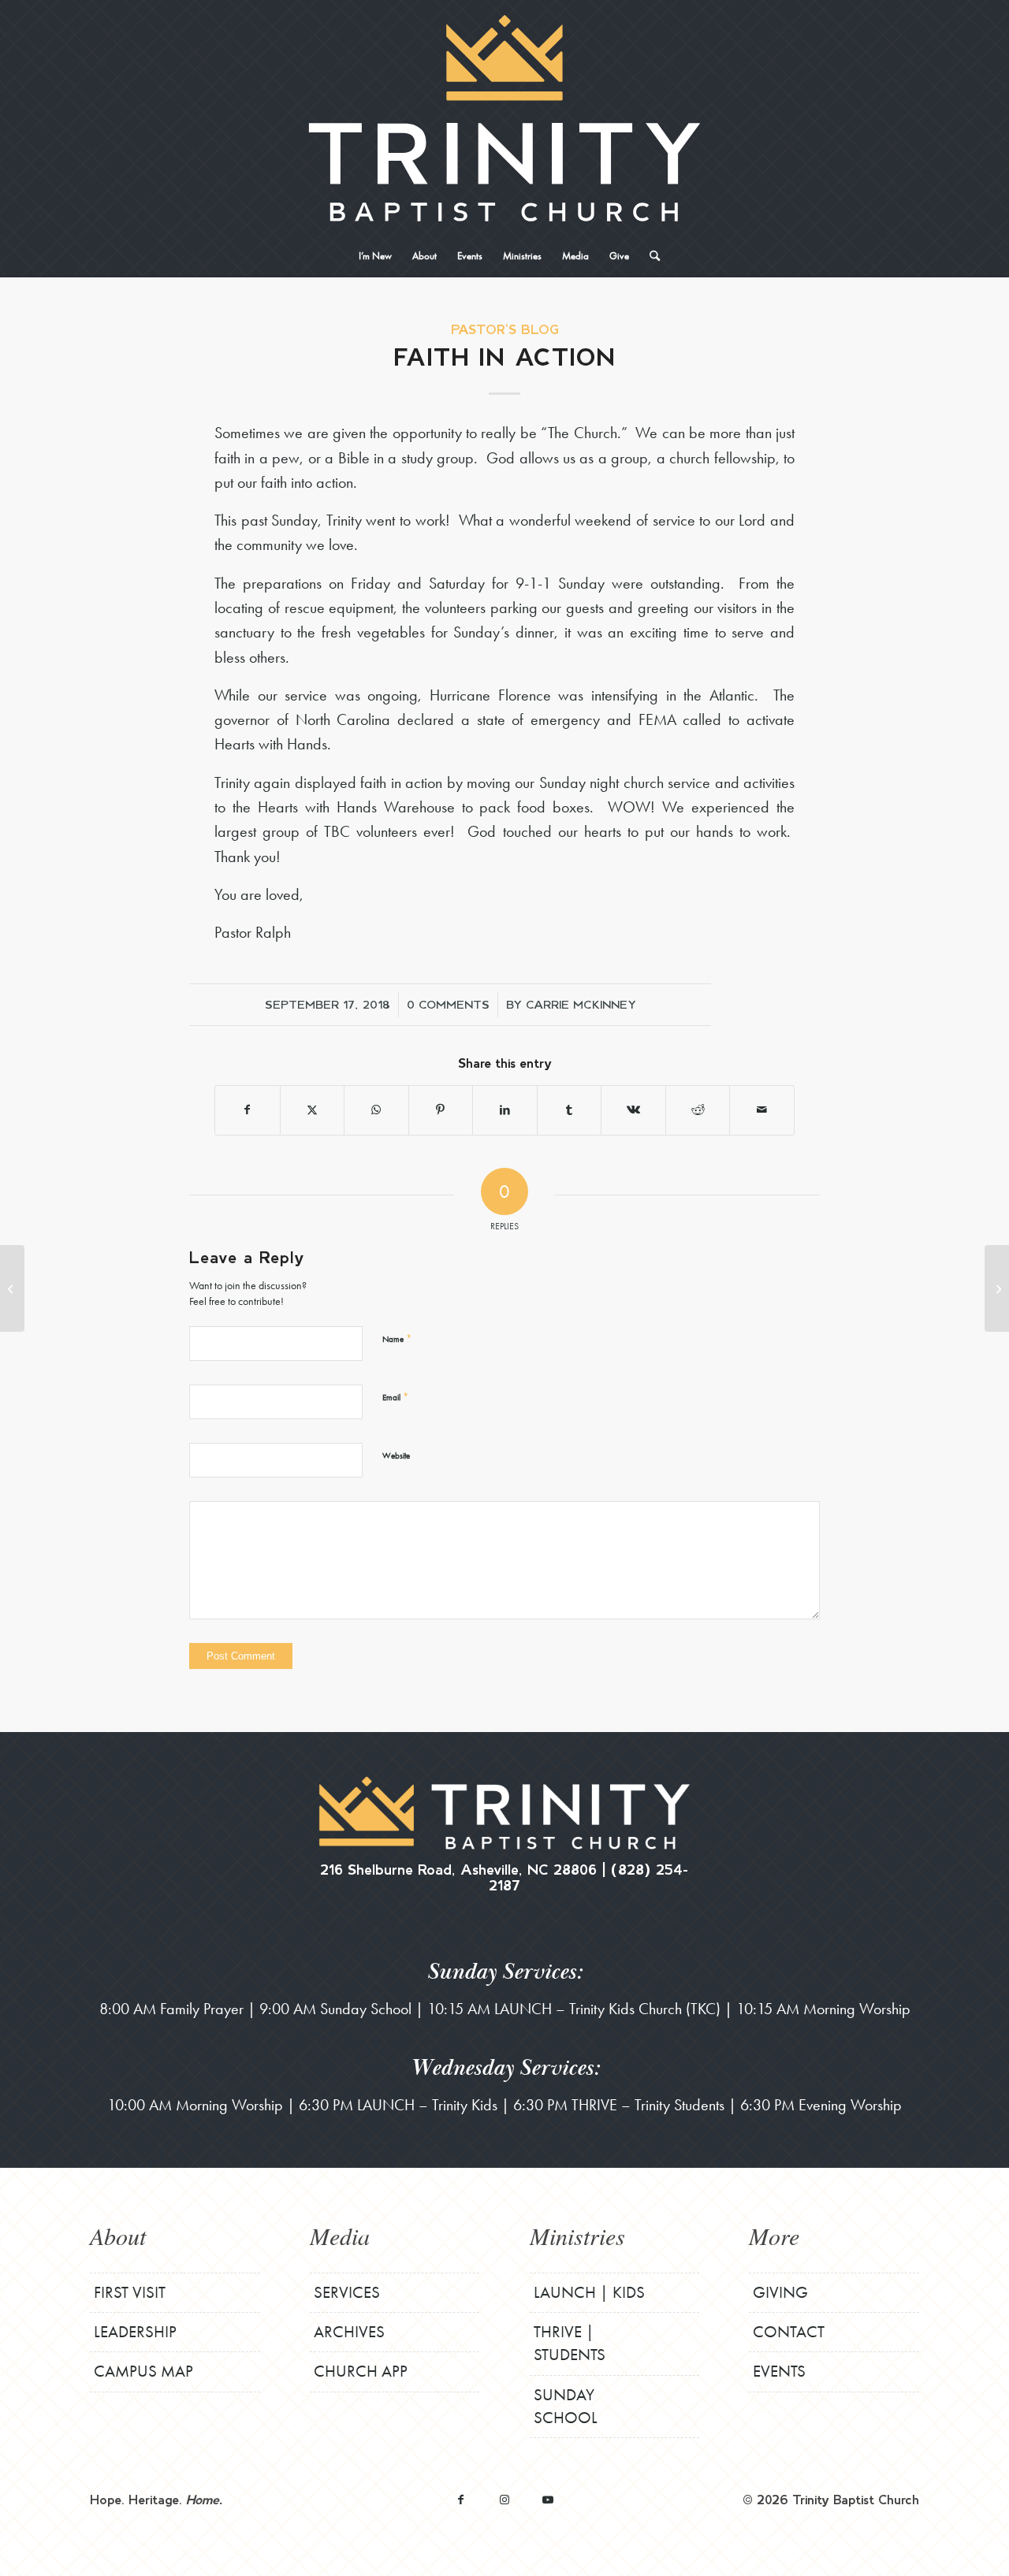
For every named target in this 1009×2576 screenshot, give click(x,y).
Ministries (577, 2236)
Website (396, 1455)
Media (340, 2236)
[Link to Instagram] (504, 2499)
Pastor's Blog (505, 329)
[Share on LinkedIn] (505, 1110)
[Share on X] (313, 1110)
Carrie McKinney (581, 1004)
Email (395, 1397)
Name (397, 1338)
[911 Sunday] (12, 1288)
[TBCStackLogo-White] (504, 118)
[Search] (650, 256)
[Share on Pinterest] (441, 1110)
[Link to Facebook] (461, 2499)
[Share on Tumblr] (570, 1110)
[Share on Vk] (633, 1110)
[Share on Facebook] (248, 1110)
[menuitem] (375, 256)
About (118, 2236)
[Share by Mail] (762, 1110)
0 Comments (448, 1004)
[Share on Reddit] (698, 1110)
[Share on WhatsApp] (376, 1110)
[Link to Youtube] (547, 2499)
